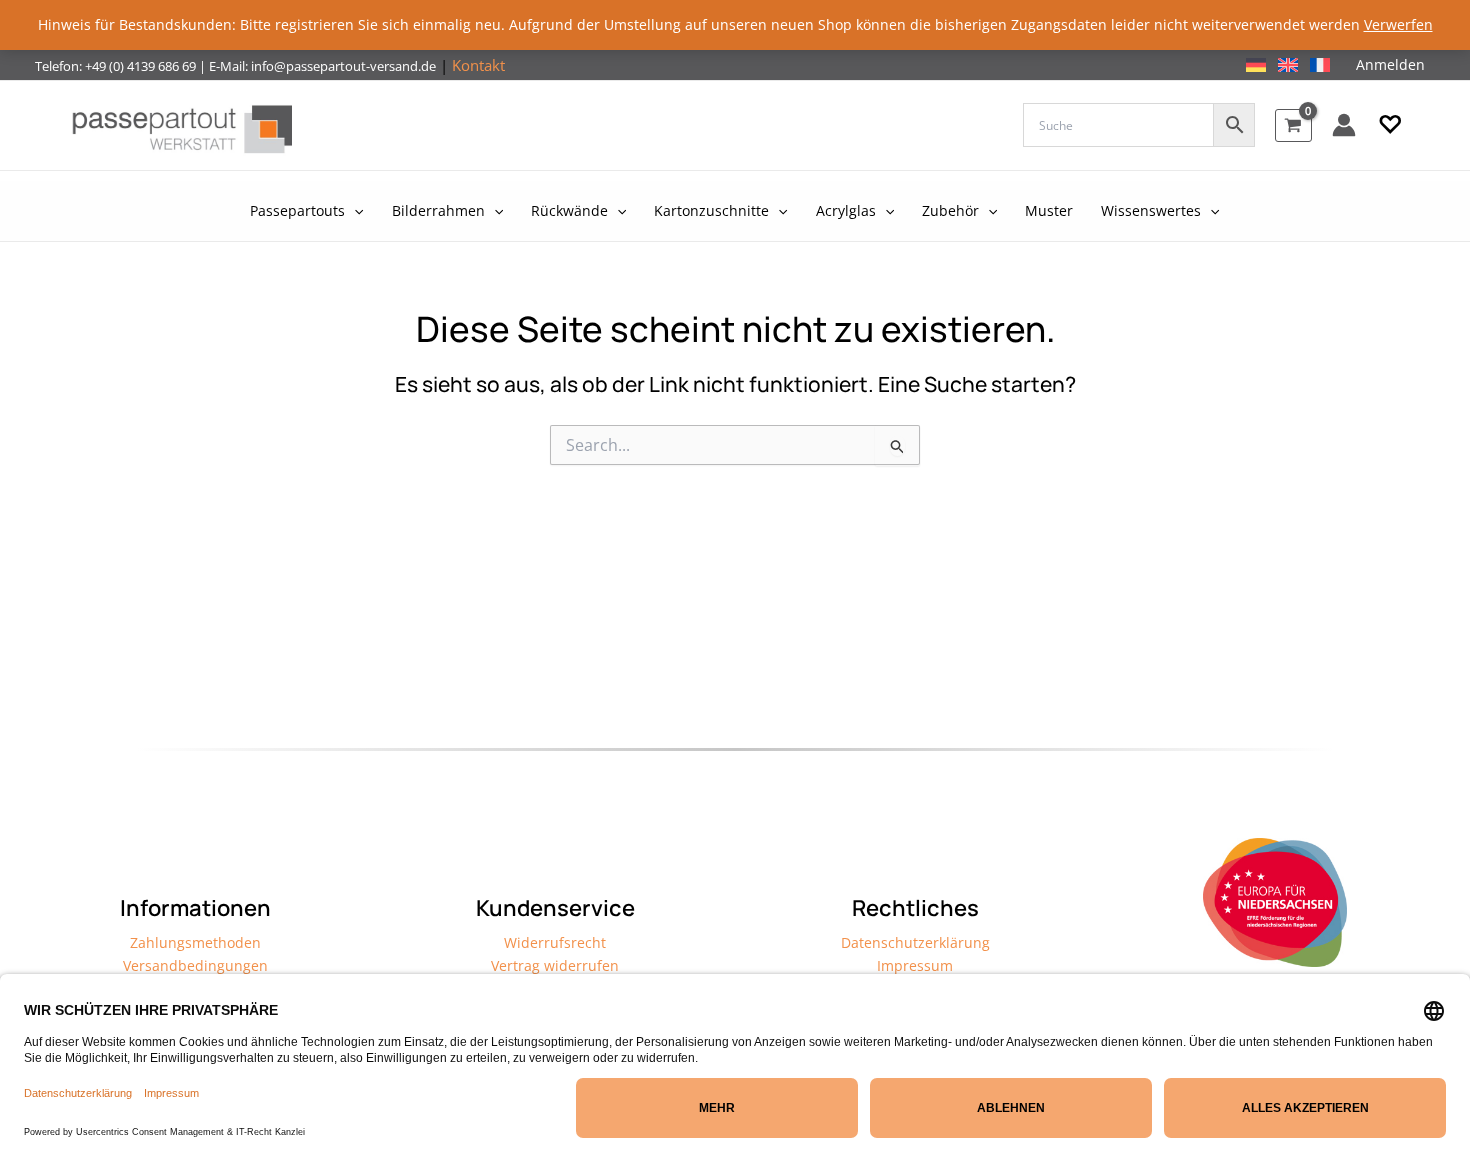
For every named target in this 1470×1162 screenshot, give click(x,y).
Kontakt (478, 65)
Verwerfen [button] (1398, 24)
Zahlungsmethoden (195, 942)
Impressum (915, 965)
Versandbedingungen (195, 965)
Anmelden (1390, 64)
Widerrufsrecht (555, 942)
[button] (1390, 125)
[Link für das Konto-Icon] (1344, 125)
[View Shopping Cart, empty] (1293, 125)
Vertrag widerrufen (555, 965)
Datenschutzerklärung (915, 942)
